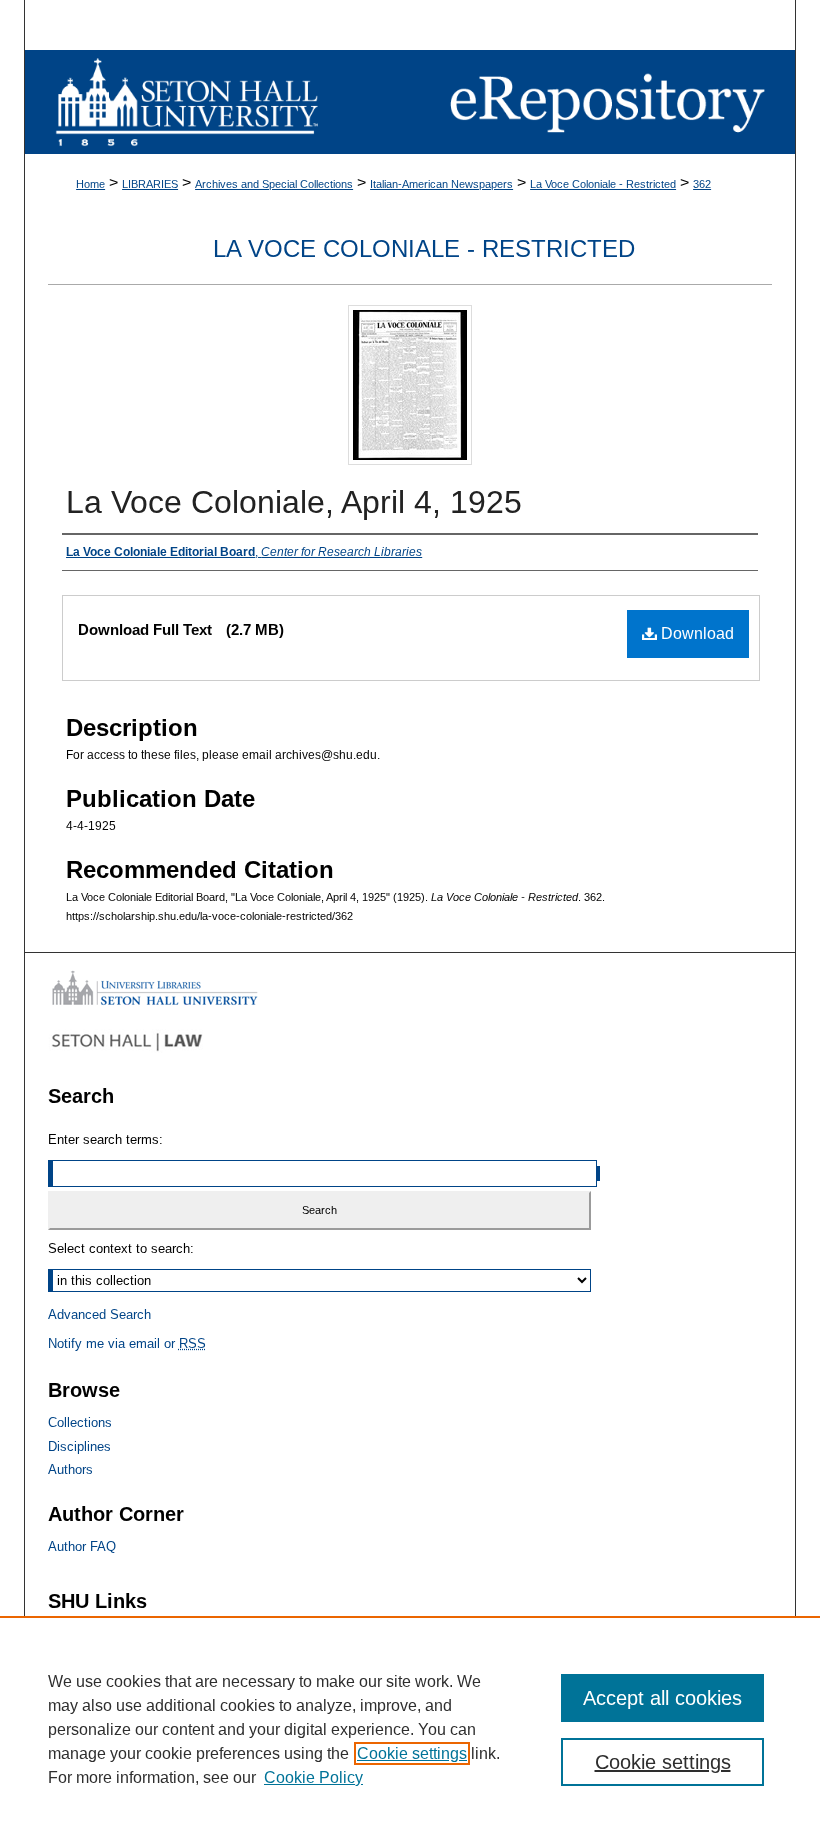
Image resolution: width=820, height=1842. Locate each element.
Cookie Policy (313, 1777)
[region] (410, 1729)
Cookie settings (412, 1753)
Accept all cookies (662, 1698)
